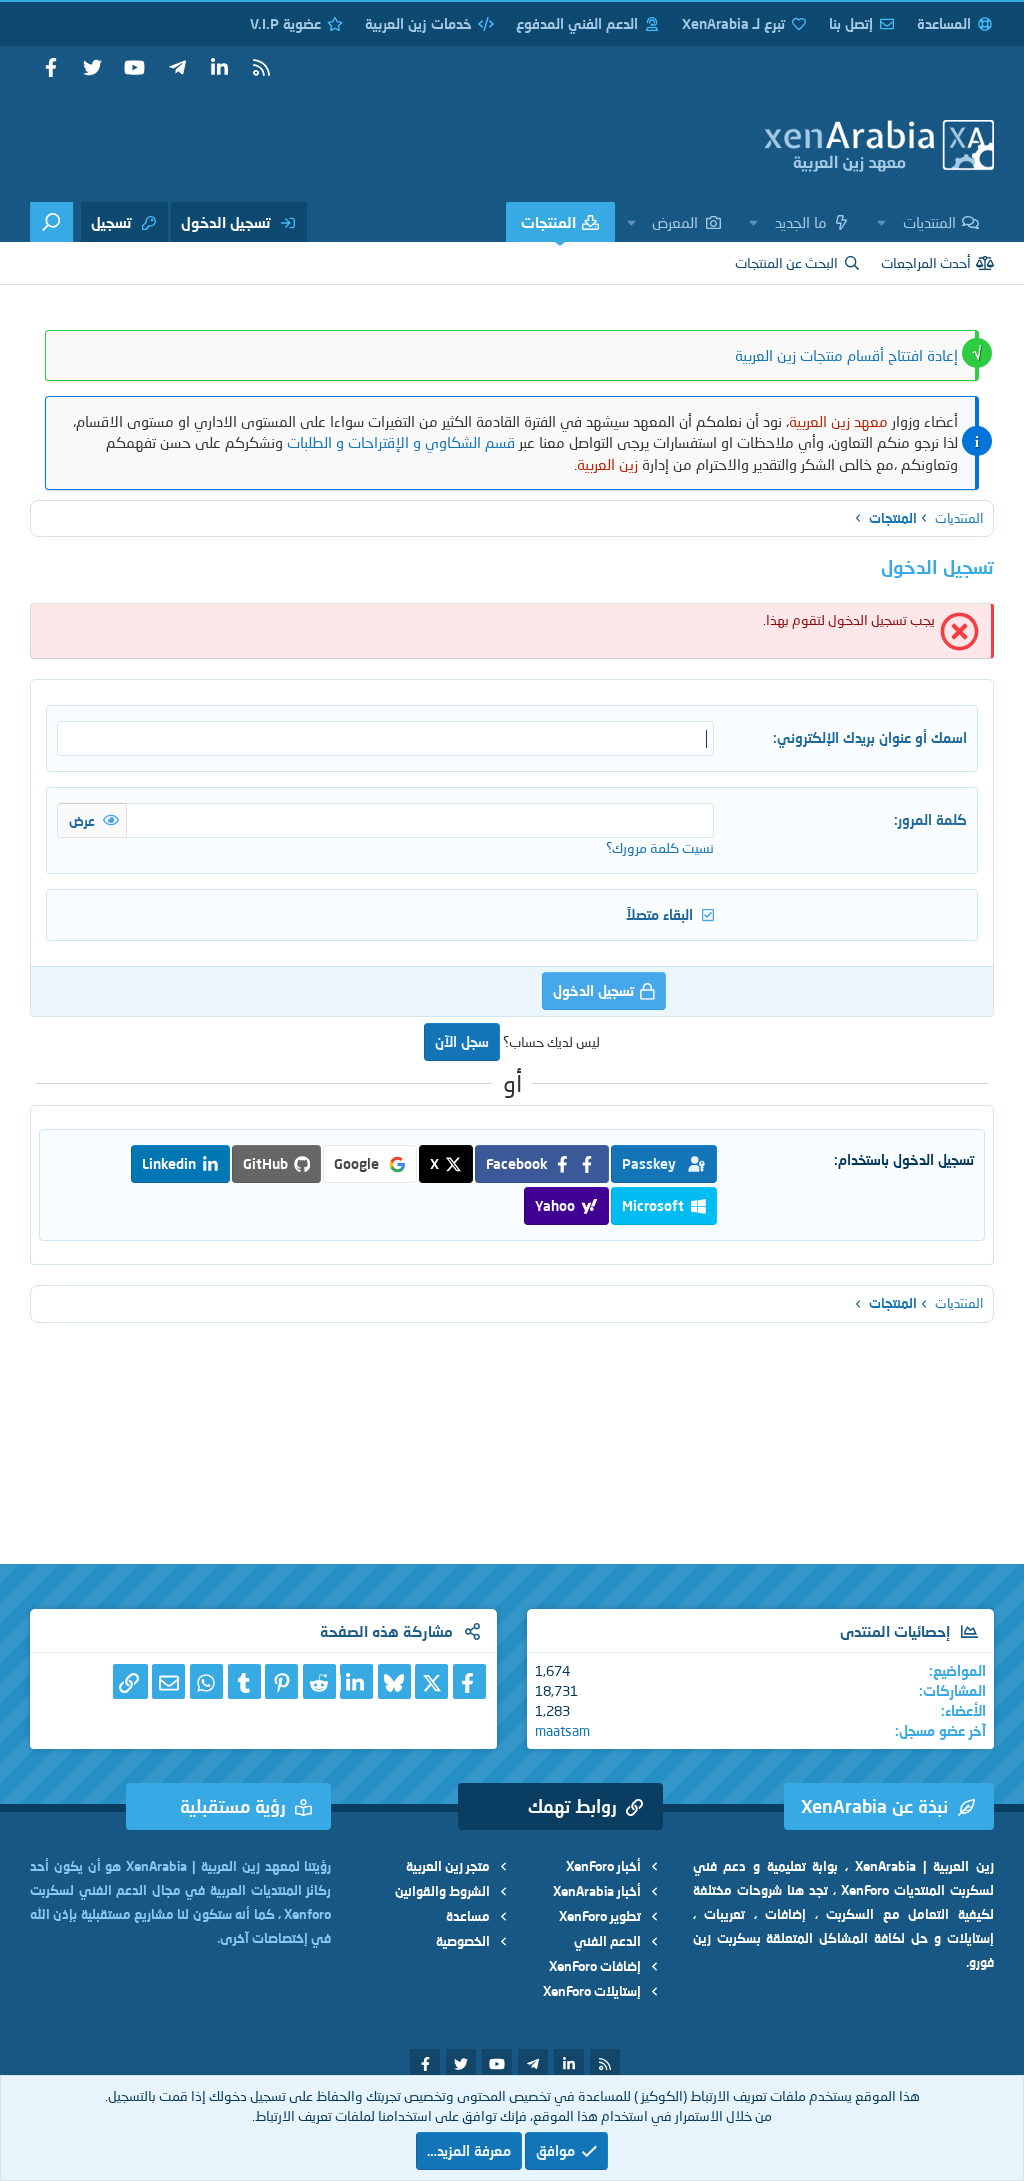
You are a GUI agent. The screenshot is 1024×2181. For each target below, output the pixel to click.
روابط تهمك (572, 1806)
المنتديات (929, 222)
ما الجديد (801, 222)
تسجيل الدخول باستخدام (906, 1159)
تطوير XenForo (600, 1916)
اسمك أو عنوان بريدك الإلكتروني (872, 737)
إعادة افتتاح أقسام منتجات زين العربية (846, 355)
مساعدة (468, 1916)
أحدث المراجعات (926, 262)
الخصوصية (463, 1941)
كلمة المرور (932, 819)
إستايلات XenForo (592, 1991)
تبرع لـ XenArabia (733, 23)
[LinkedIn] (356, 1681)
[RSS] (261, 68)
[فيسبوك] (469, 1681)
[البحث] (51, 222)
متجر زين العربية (448, 1866)
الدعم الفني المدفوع (577, 23)
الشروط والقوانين (442, 1891)
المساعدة (944, 23)
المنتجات (548, 222)
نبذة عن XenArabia (874, 1806)
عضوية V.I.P (285, 23)
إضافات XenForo (595, 1966)
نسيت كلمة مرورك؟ (660, 847)
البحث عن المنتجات (786, 262)
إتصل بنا (851, 23)
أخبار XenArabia (597, 1891)
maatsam (562, 1730)
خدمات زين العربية (418, 23)
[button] (882, 222)
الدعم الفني (607, 1941)
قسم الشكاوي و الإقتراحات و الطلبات (401, 442)
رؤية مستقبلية (233, 1806)
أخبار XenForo (603, 1866)
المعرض (675, 222)
